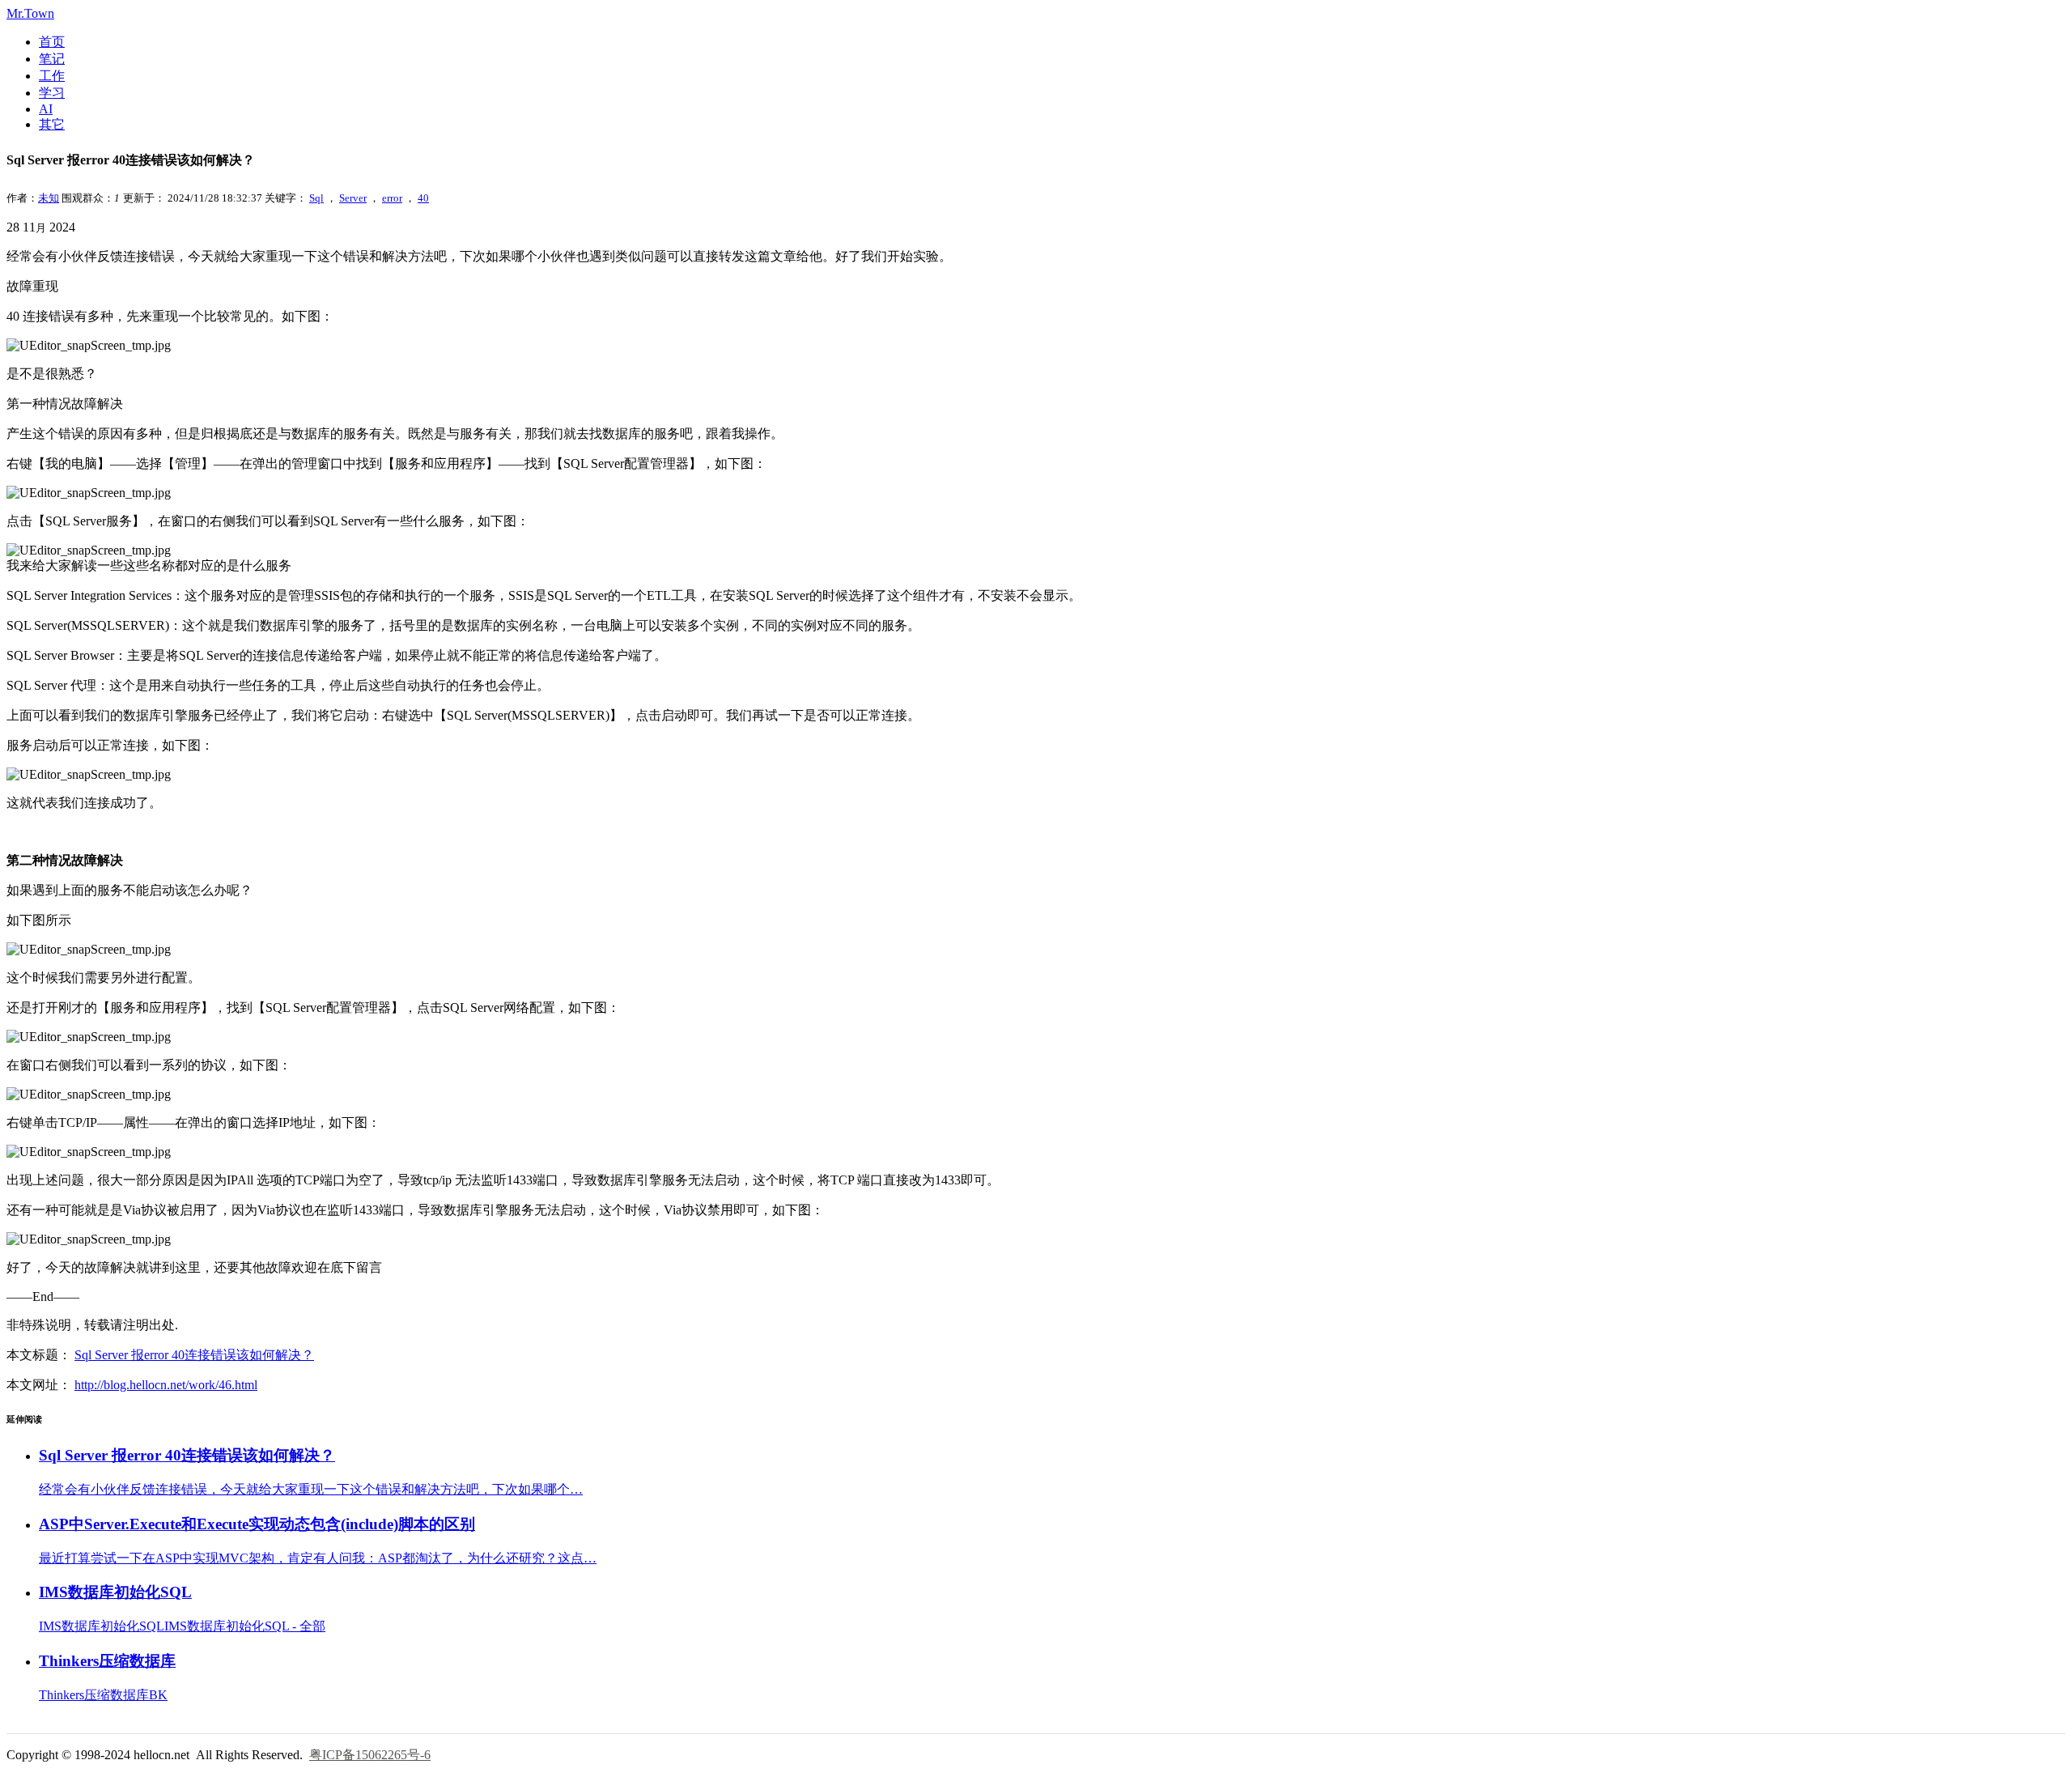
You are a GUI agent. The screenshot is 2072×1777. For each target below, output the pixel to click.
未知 (49, 198)
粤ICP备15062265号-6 (370, 1755)
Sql (316, 198)
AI (46, 109)
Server (353, 198)
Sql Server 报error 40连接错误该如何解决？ (194, 1355)
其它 (52, 124)
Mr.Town (30, 13)
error (392, 198)
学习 (52, 93)
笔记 (52, 59)
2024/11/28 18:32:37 (215, 198)
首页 (52, 42)
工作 (52, 76)
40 (423, 198)
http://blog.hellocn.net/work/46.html (166, 1385)
